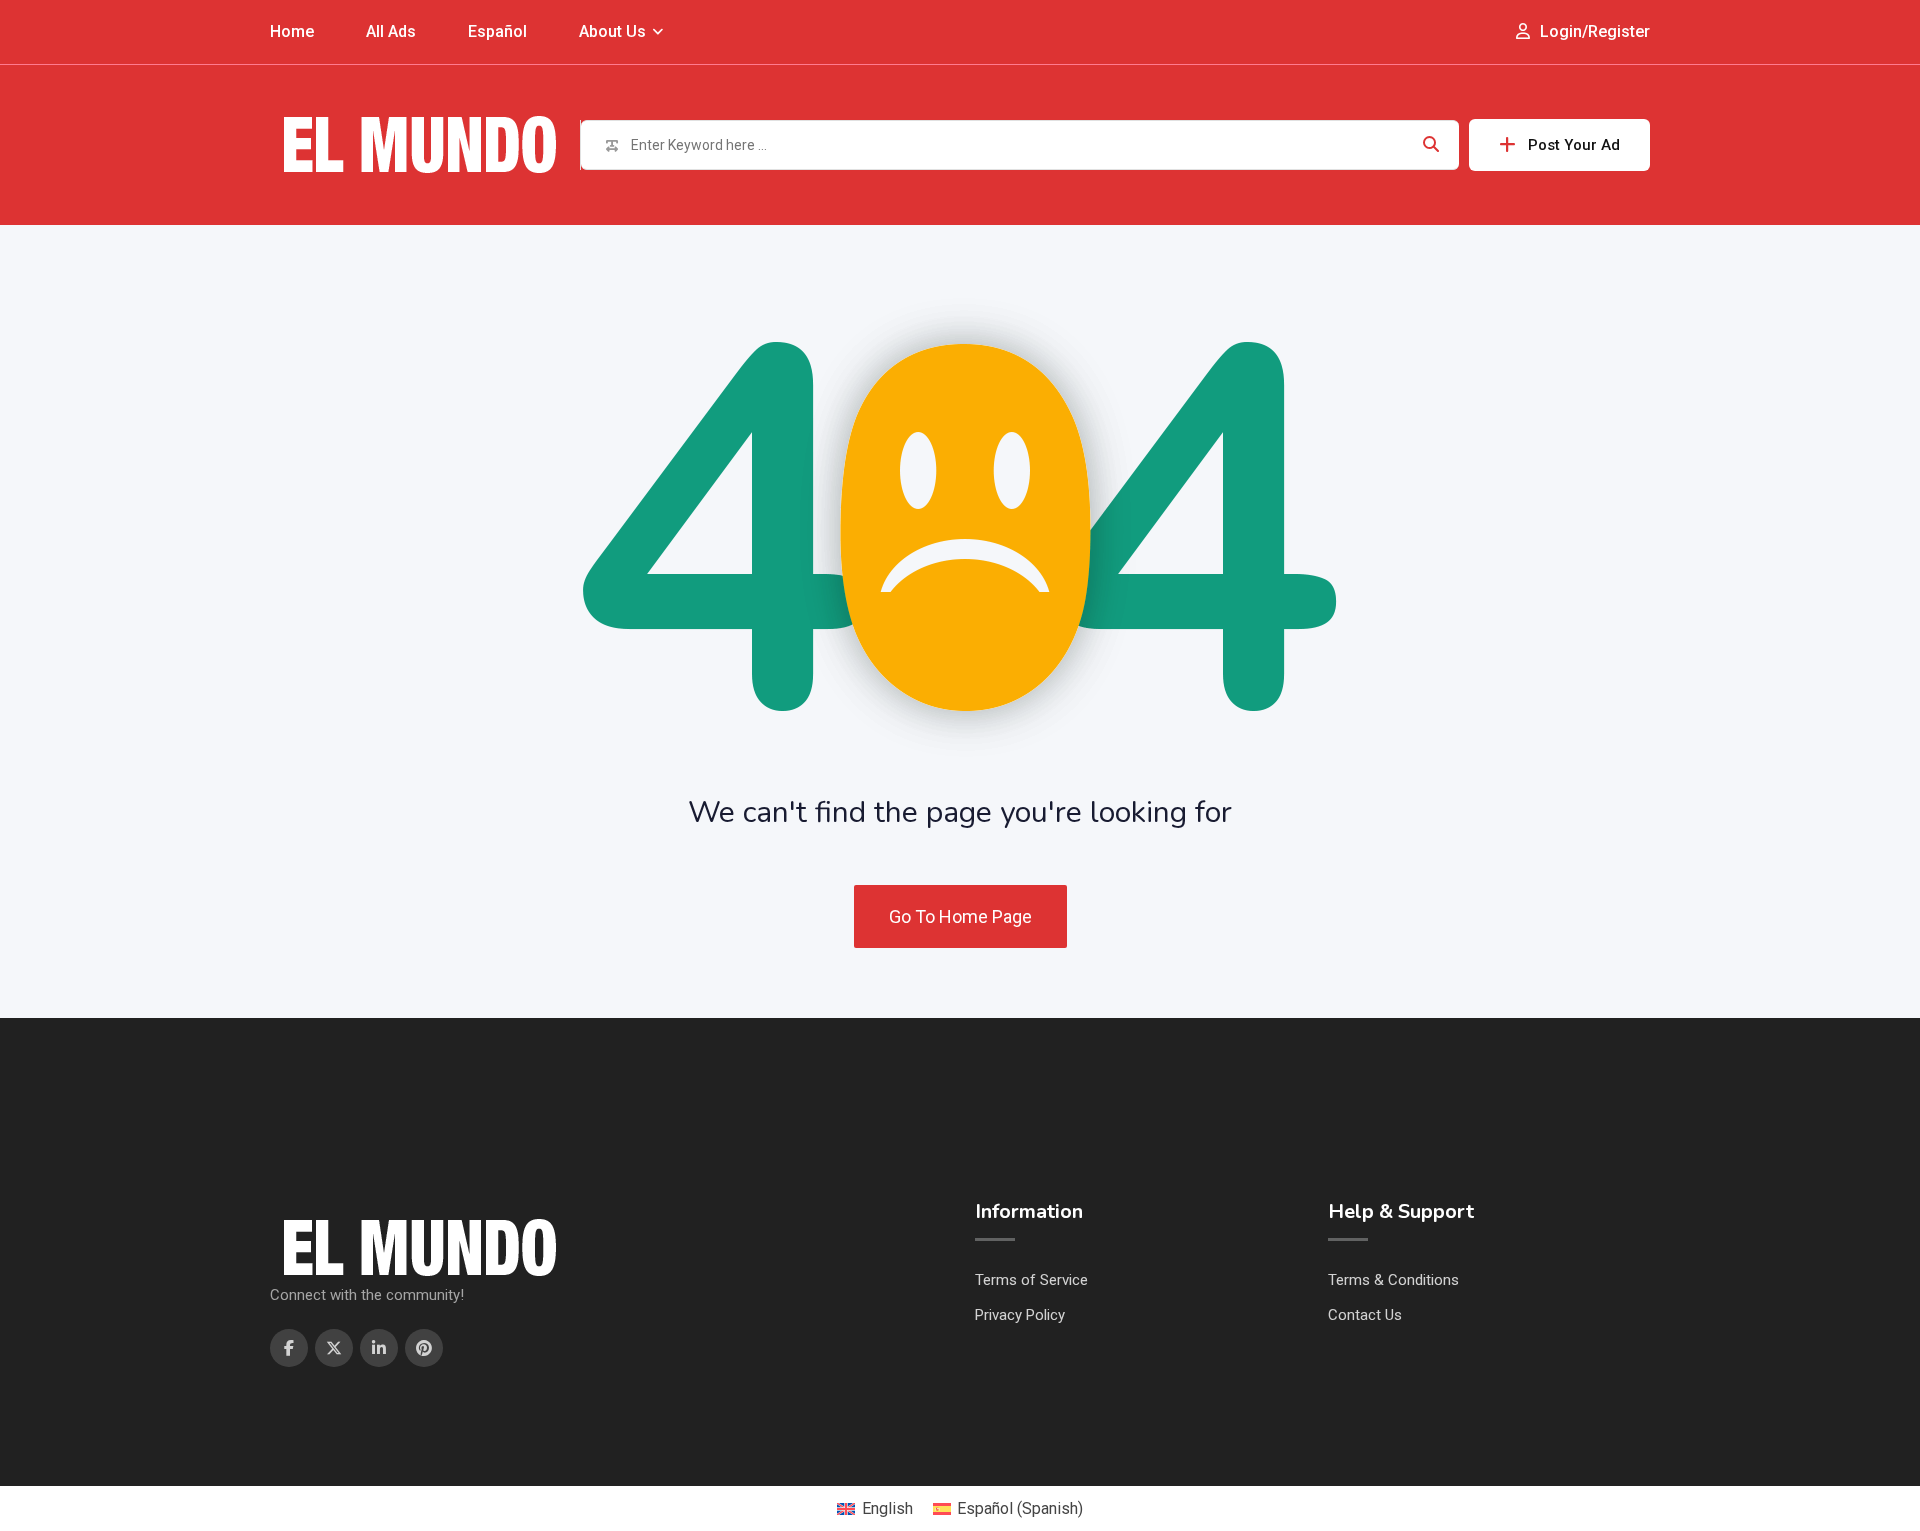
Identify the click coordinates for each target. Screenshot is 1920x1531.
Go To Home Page (960, 916)
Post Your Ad (1574, 145)
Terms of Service (1031, 1280)
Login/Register (1593, 31)
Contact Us (1365, 1315)
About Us (612, 31)
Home (292, 31)
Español (497, 31)
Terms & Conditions (1393, 1280)
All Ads (391, 31)
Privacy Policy (1020, 1315)
